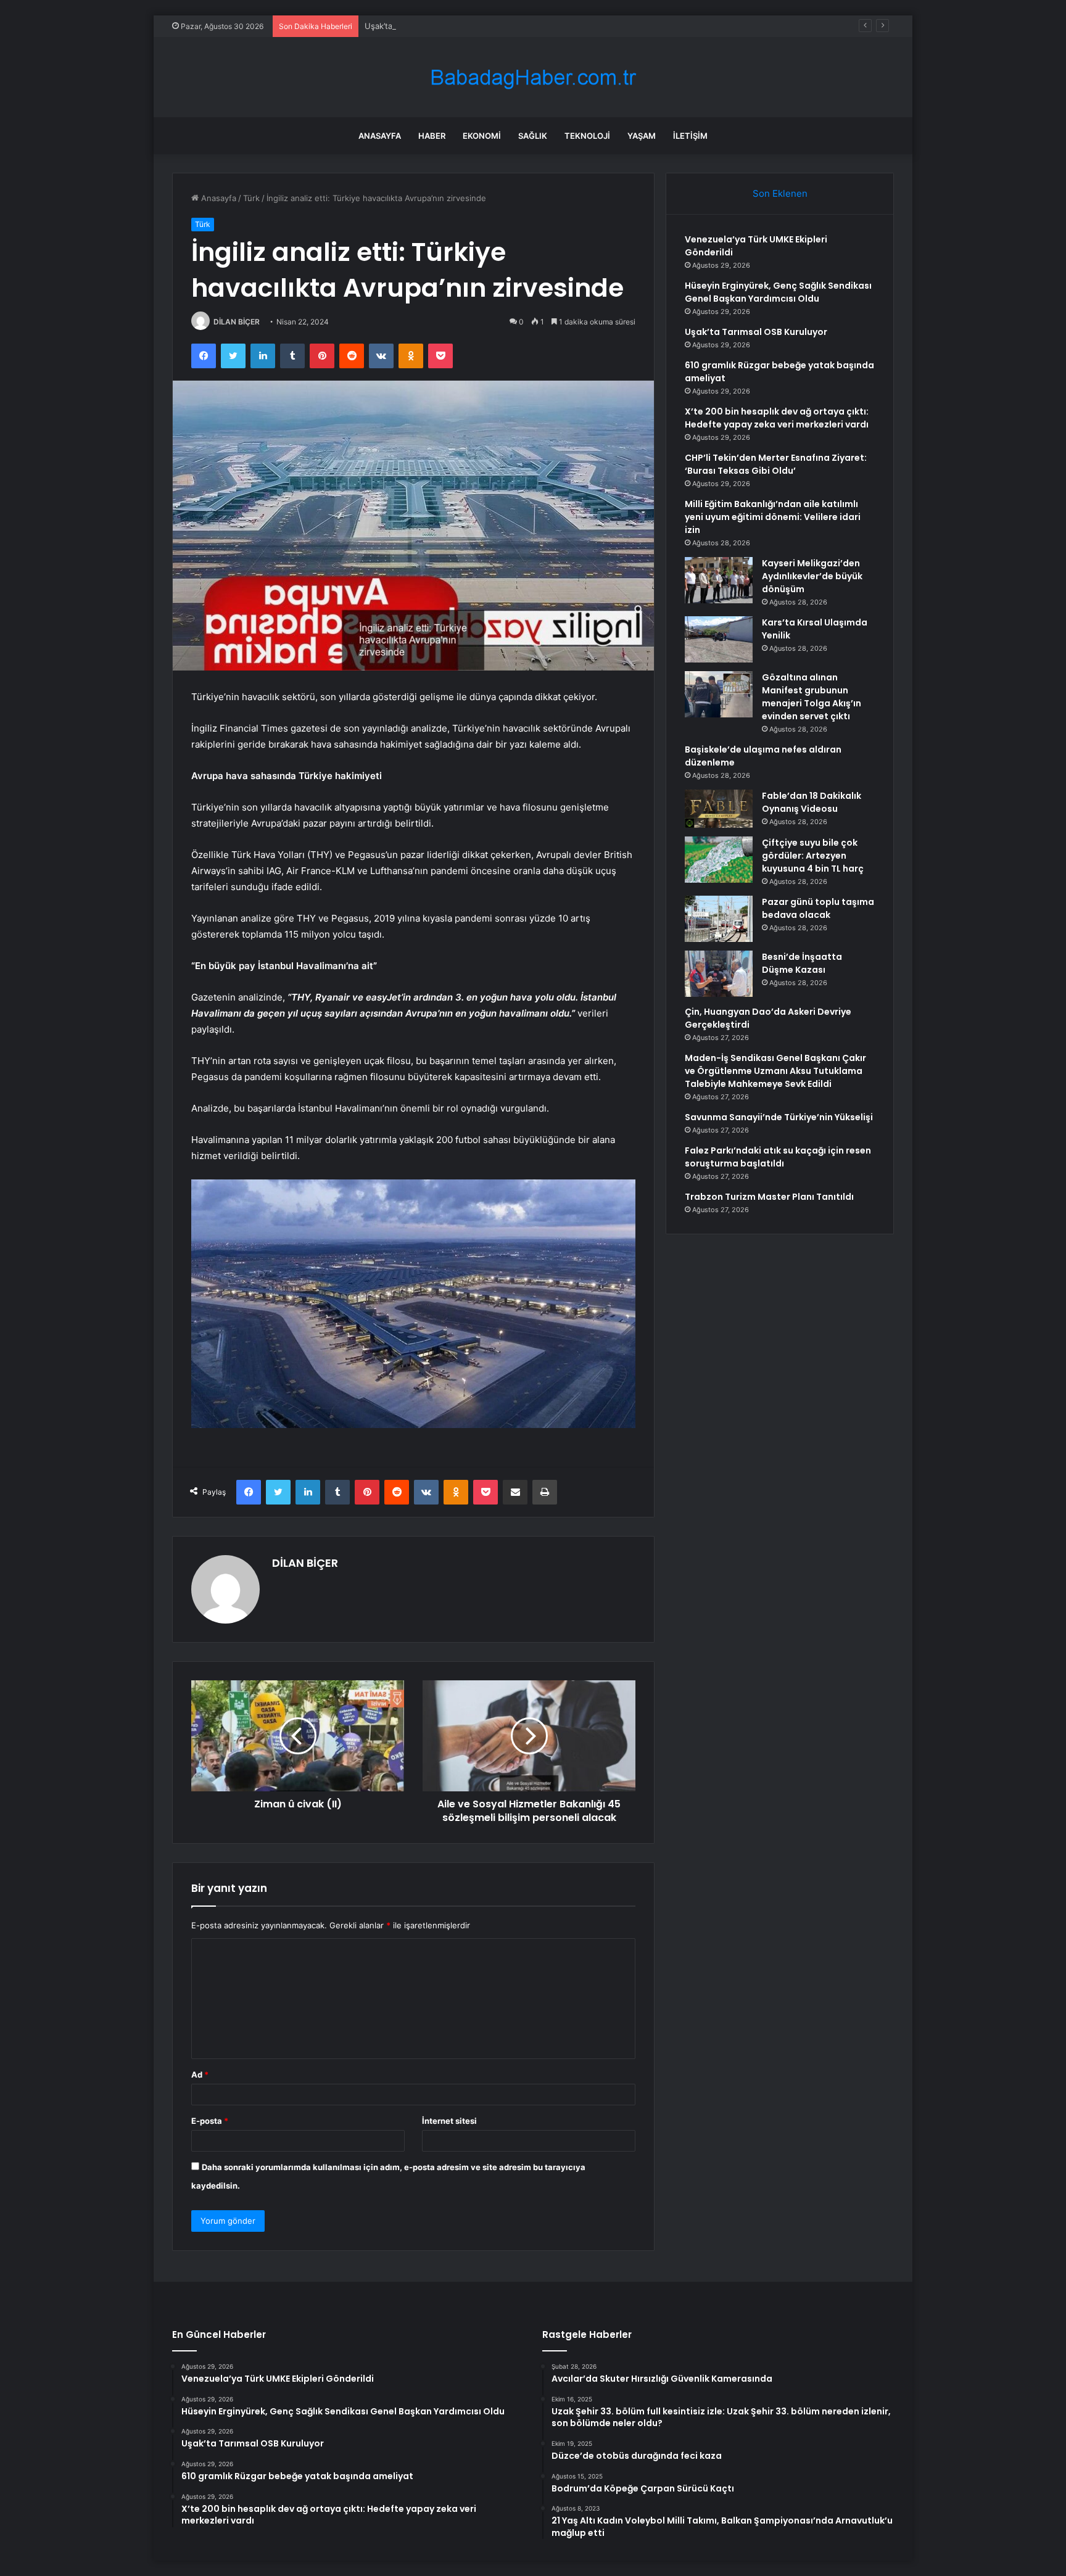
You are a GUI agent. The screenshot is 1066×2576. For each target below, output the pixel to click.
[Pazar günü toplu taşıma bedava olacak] (719, 919)
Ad (200, 2074)
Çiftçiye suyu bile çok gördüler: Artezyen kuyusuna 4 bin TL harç (813, 856)
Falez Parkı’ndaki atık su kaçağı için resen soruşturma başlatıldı (778, 1157)
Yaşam (642, 136)
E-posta (210, 2121)
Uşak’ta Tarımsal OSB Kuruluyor (424, 26)
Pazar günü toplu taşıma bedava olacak (818, 908)
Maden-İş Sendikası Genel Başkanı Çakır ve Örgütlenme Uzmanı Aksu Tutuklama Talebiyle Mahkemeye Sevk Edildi (775, 1071)
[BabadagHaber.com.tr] (533, 77)
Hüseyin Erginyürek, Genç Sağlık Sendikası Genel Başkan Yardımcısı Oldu (778, 292)
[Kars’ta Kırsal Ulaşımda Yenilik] (719, 639)
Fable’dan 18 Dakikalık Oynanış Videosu (812, 802)
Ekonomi (482, 136)
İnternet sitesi (449, 2121)
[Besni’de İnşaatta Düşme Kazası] (719, 974)
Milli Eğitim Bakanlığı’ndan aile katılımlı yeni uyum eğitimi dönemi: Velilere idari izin (773, 517)
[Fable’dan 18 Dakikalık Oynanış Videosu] (719, 809)
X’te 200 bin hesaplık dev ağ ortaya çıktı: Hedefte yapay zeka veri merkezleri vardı (777, 418)
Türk (251, 198)
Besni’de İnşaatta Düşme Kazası (802, 963)
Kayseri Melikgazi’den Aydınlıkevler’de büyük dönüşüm (812, 576)
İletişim (690, 136)
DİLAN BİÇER (237, 322)
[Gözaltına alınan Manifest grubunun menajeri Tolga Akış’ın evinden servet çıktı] (719, 694)
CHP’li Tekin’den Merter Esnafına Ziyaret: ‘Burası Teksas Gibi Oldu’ (776, 464)
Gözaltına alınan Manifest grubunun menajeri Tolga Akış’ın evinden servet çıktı (812, 697)
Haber (432, 136)
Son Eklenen (780, 193)
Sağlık (533, 136)
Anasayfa (380, 136)
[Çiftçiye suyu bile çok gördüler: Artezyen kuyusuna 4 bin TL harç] (719, 860)
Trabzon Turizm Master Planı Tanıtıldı (769, 1197)
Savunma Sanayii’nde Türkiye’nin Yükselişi (779, 1117)
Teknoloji (587, 136)
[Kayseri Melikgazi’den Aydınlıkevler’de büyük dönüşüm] (719, 580)
